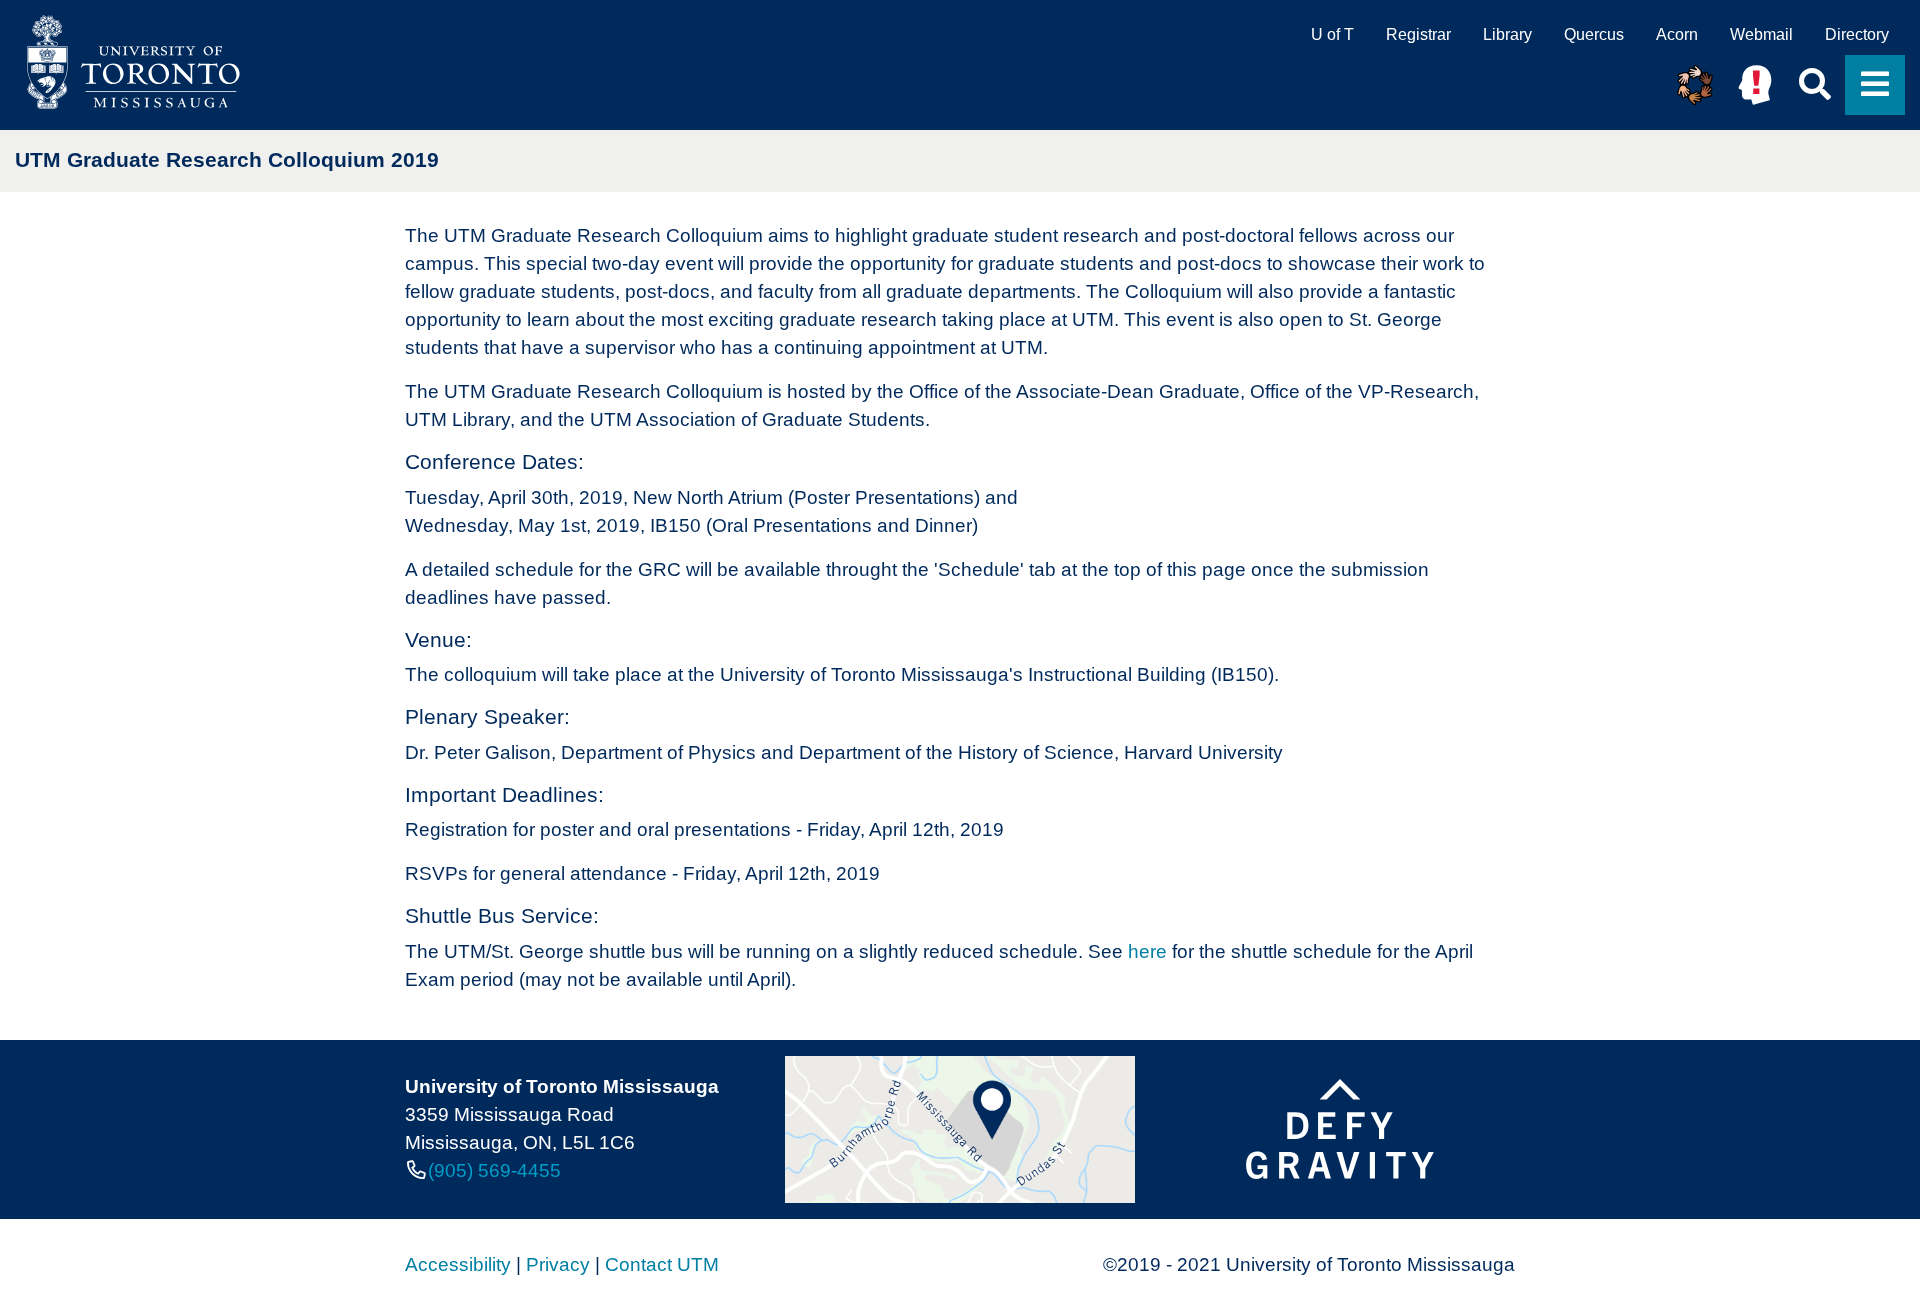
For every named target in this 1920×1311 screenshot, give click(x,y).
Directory (1857, 34)
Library (1507, 34)
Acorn (1677, 34)
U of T (1332, 34)
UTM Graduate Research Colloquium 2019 (227, 160)
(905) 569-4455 (494, 1170)
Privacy (558, 1264)
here (1147, 951)
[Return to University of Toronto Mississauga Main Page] (127, 62)
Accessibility (458, 1264)
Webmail (1761, 34)
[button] (1695, 85)
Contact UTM (662, 1264)
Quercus (1594, 34)
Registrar (1418, 34)
